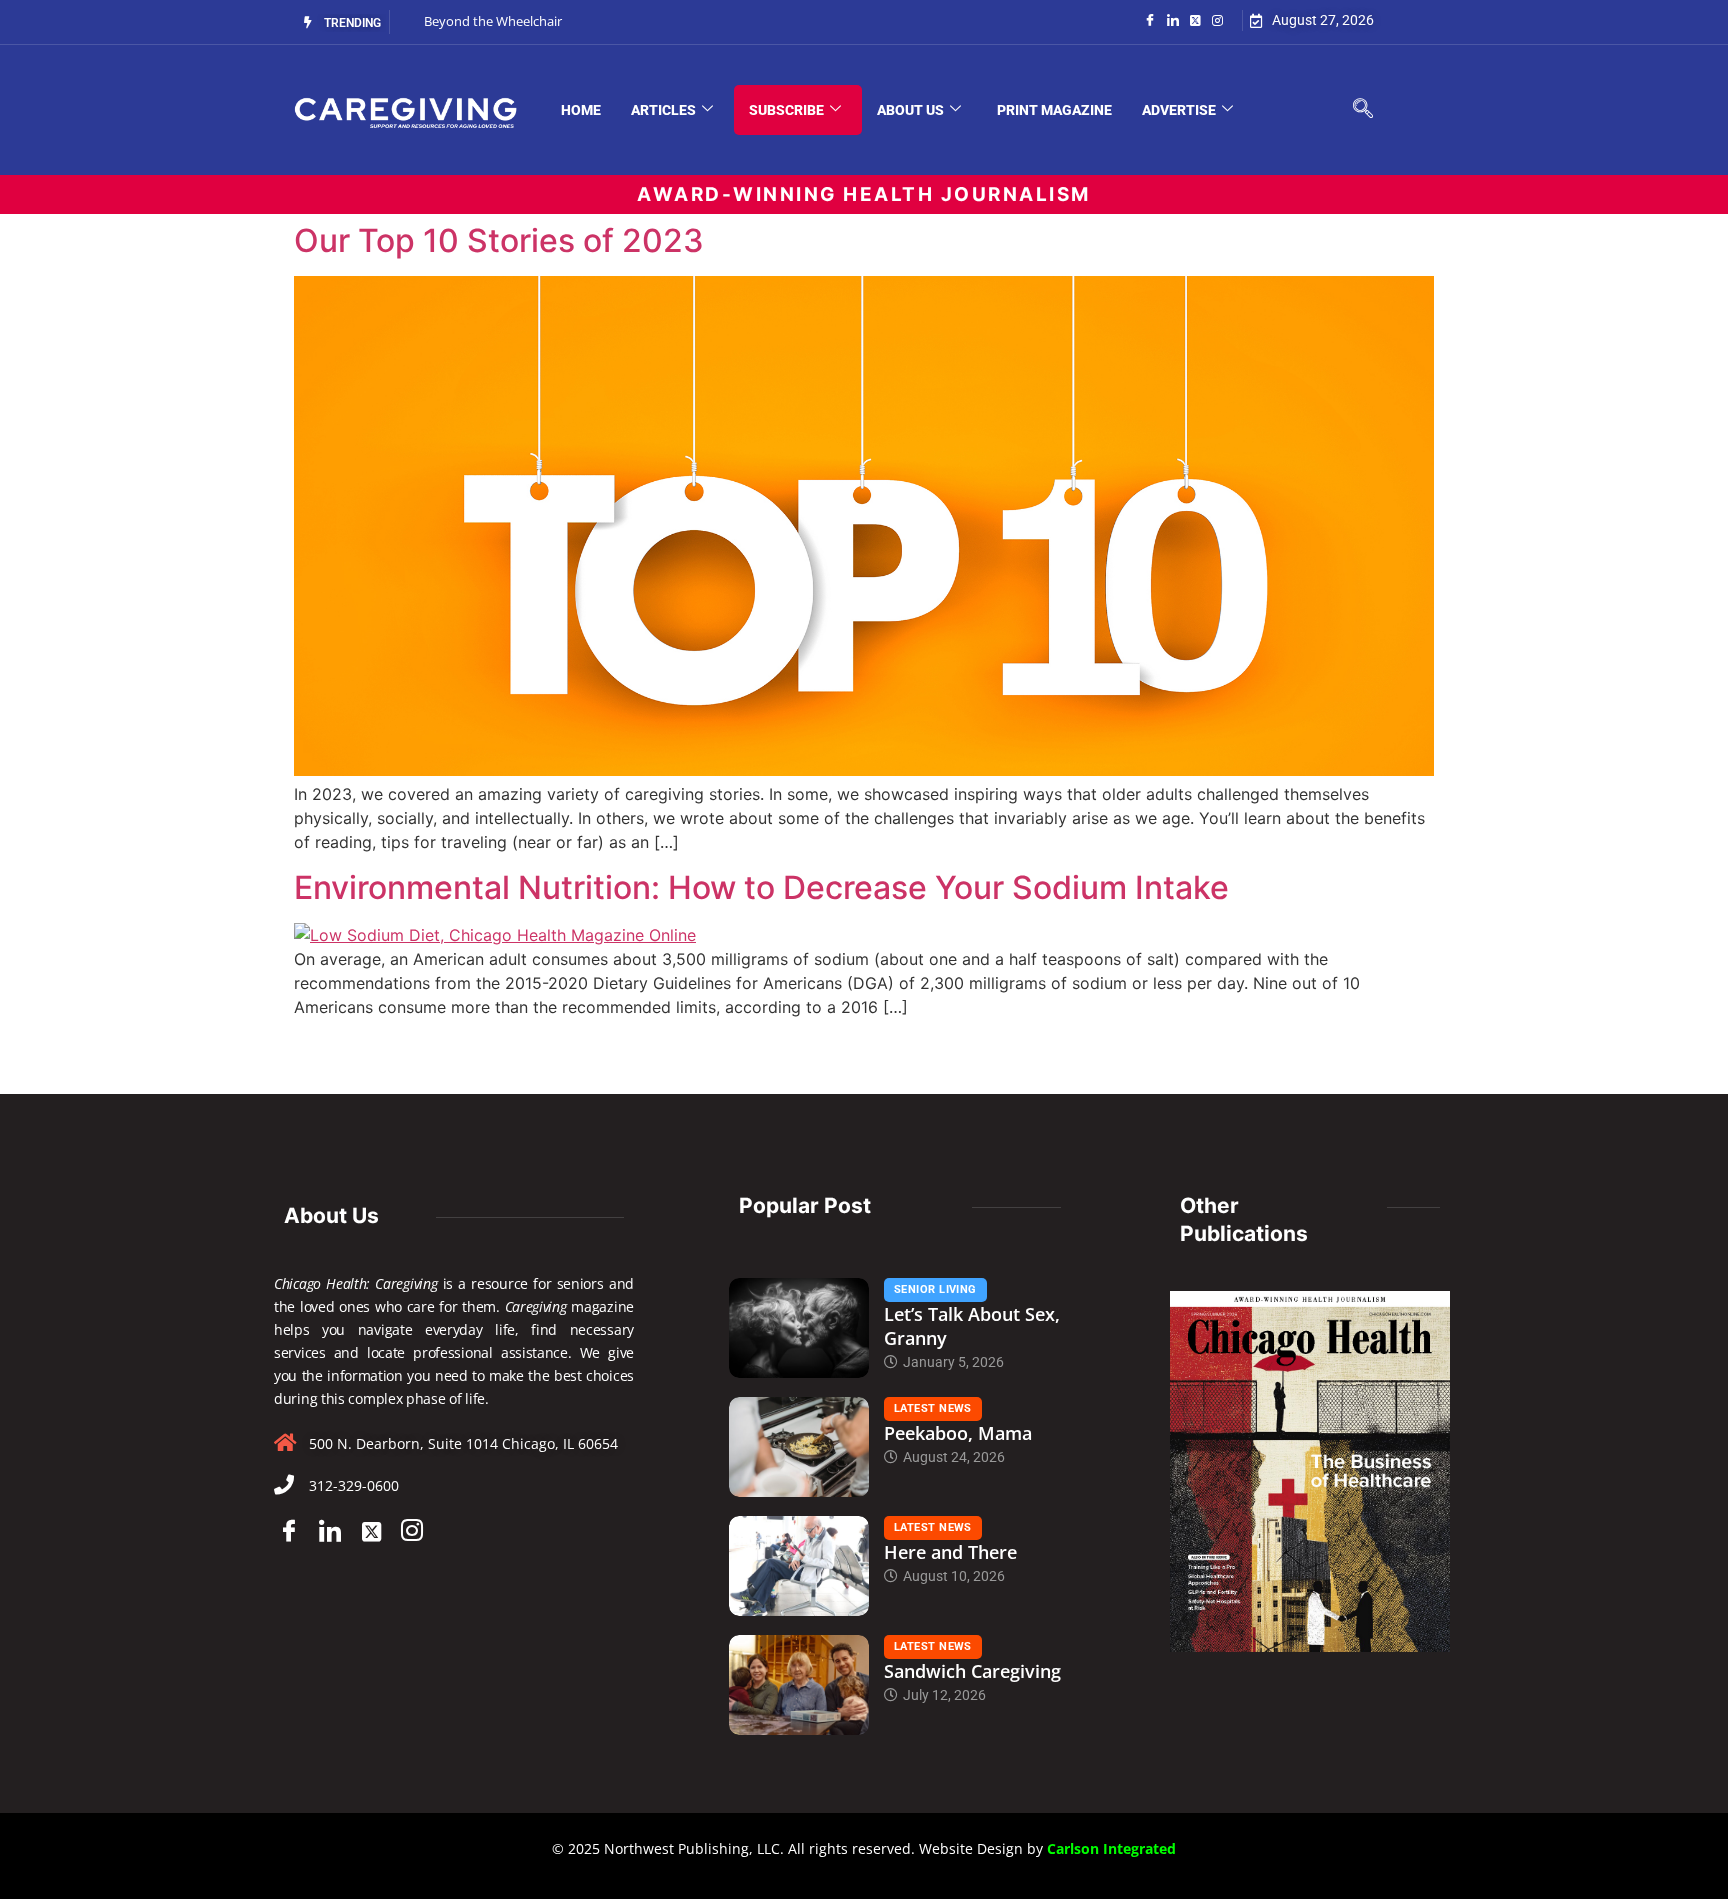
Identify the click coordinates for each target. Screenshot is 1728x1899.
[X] (371, 1531)
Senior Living (935, 1289)
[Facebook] (1150, 19)
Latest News (933, 1408)
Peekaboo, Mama (958, 1433)
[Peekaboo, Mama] (799, 1447)
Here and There (950, 1552)
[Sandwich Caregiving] (799, 1685)
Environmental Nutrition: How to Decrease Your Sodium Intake (761, 887)
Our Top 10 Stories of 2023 (499, 240)
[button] (1363, 110)
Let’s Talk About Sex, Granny (972, 1326)
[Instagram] (1217, 19)
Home (581, 110)
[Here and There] (799, 1566)
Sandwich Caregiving (972, 1671)
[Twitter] (1195, 19)
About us (910, 110)
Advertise (1179, 110)
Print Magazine (1054, 110)
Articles (663, 110)
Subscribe (786, 110)
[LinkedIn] (1173, 19)
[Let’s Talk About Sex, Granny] (799, 1328)
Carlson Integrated (1111, 1848)
